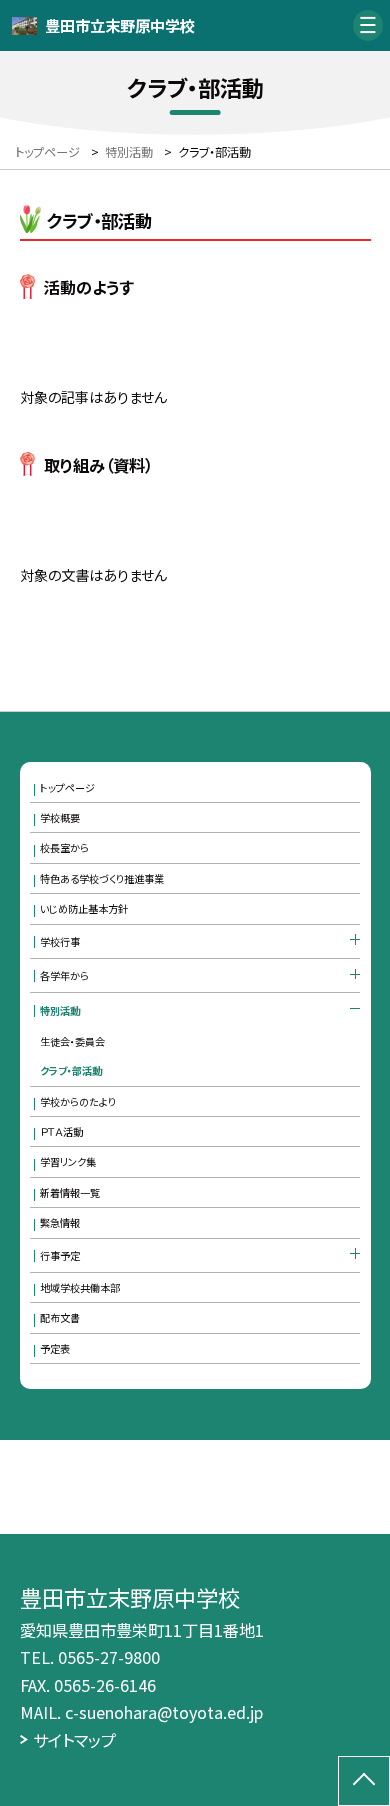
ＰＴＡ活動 (61, 1131)
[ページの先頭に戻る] (364, 1781)
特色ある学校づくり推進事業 (102, 878)
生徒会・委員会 (72, 1041)
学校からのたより (78, 1101)
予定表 (55, 1348)
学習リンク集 (68, 1161)
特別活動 (60, 1010)
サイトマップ (74, 1740)
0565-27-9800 (109, 1657)
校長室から (64, 847)
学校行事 (60, 941)
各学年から (64, 975)
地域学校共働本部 (80, 1287)
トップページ (67, 787)
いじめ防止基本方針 (84, 908)
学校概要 (60, 817)
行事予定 (60, 1255)
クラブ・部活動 (71, 1070)
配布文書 (60, 1317)
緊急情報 (60, 1222)
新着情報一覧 (70, 1192)
